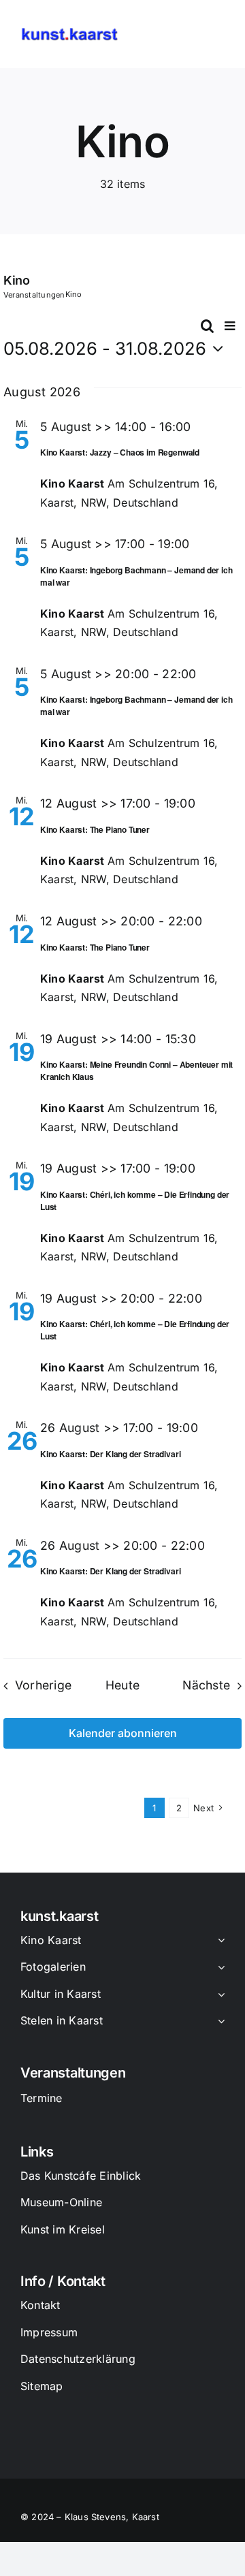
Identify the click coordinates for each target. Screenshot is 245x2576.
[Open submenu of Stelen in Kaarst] (218, 2022)
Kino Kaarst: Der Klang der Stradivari (110, 1454)
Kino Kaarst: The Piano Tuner (95, 829)
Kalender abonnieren (123, 1733)
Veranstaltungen (34, 295)
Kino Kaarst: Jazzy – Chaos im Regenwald (120, 452)
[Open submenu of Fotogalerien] (218, 1968)
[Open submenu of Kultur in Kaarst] (218, 1995)
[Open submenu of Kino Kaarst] (218, 1941)
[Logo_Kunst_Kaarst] (69, 33)
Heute (122, 1685)
